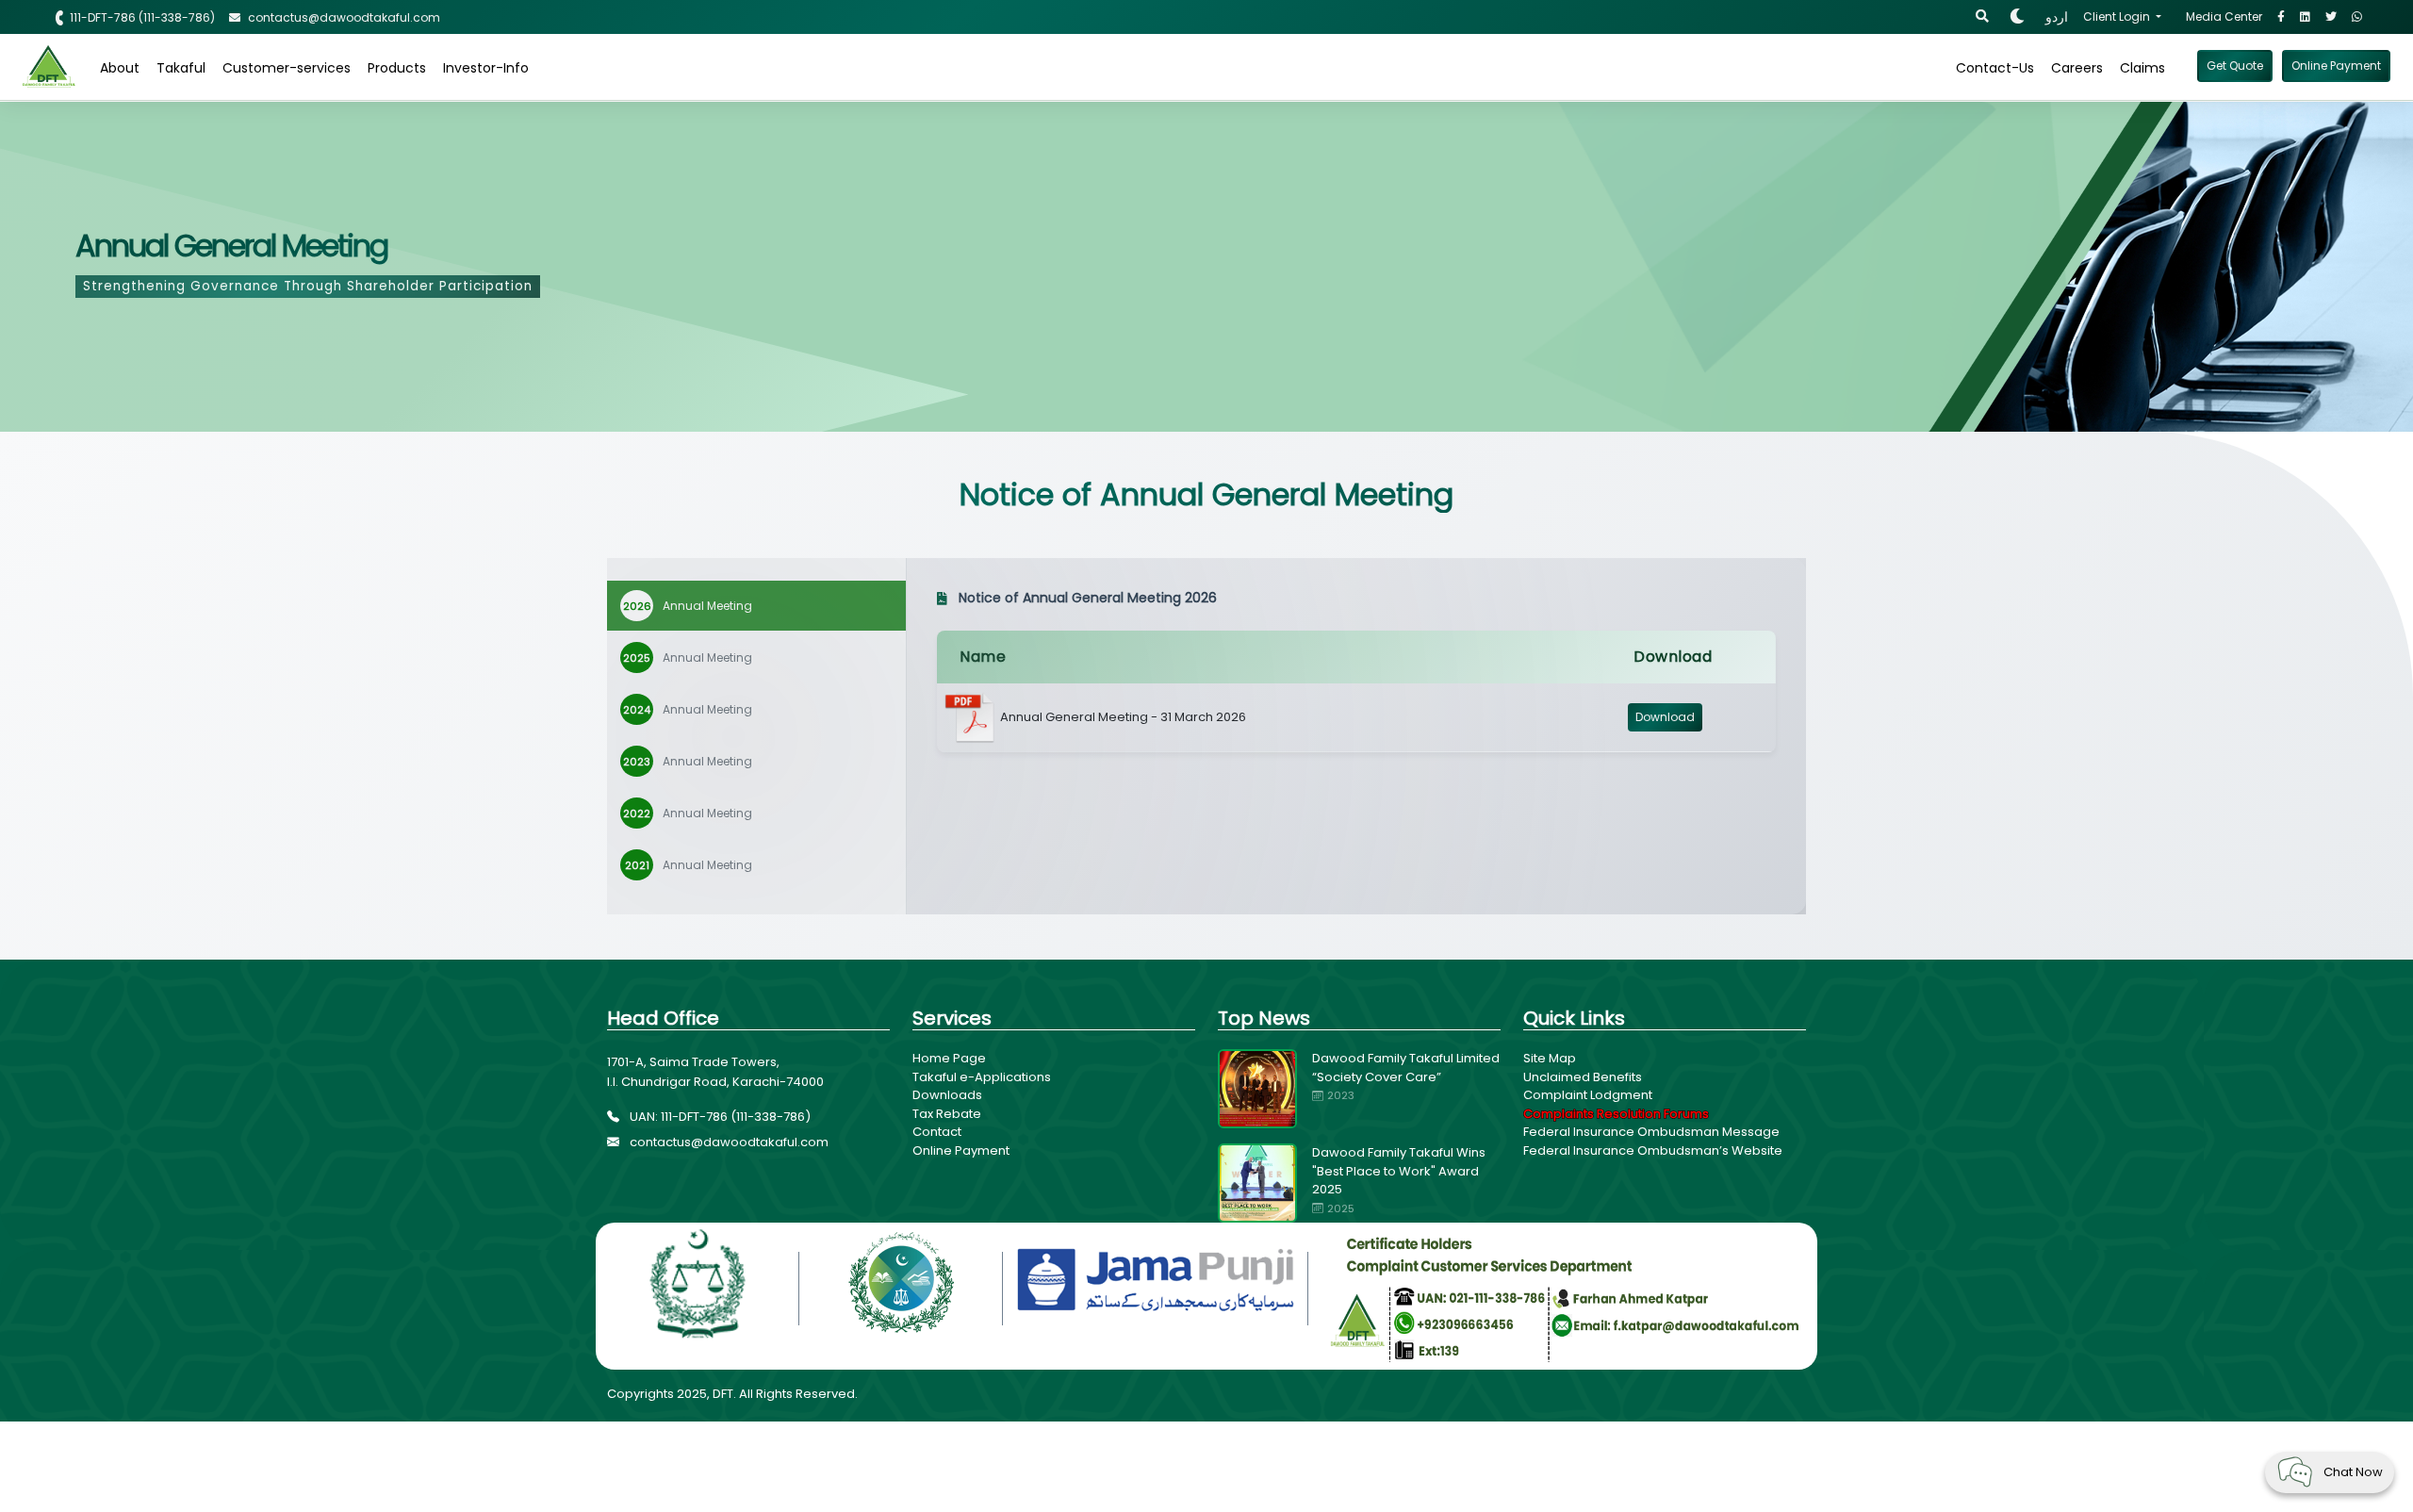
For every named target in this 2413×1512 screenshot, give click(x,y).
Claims (2142, 68)
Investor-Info (486, 68)
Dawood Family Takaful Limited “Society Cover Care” (1406, 1068)
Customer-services (287, 68)
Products (397, 68)
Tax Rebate (947, 1114)
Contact (937, 1132)
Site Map (1550, 1058)
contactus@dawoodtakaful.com (728, 1142)
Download (1665, 717)
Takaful (181, 68)
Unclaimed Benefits (1583, 1077)
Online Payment (961, 1150)
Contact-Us (1995, 68)
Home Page (949, 1058)
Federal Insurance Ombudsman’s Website (1653, 1150)
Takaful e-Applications (982, 1077)
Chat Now (2353, 1472)
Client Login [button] (2118, 16)
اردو (2057, 17)
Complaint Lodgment (1588, 1095)
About (120, 68)
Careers (2077, 68)
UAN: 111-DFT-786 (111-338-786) (719, 1117)
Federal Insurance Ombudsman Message (1651, 1132)
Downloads (947, 1095)
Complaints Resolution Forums (1616, 1114)
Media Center (2224, 16)
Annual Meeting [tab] (688, 606)
